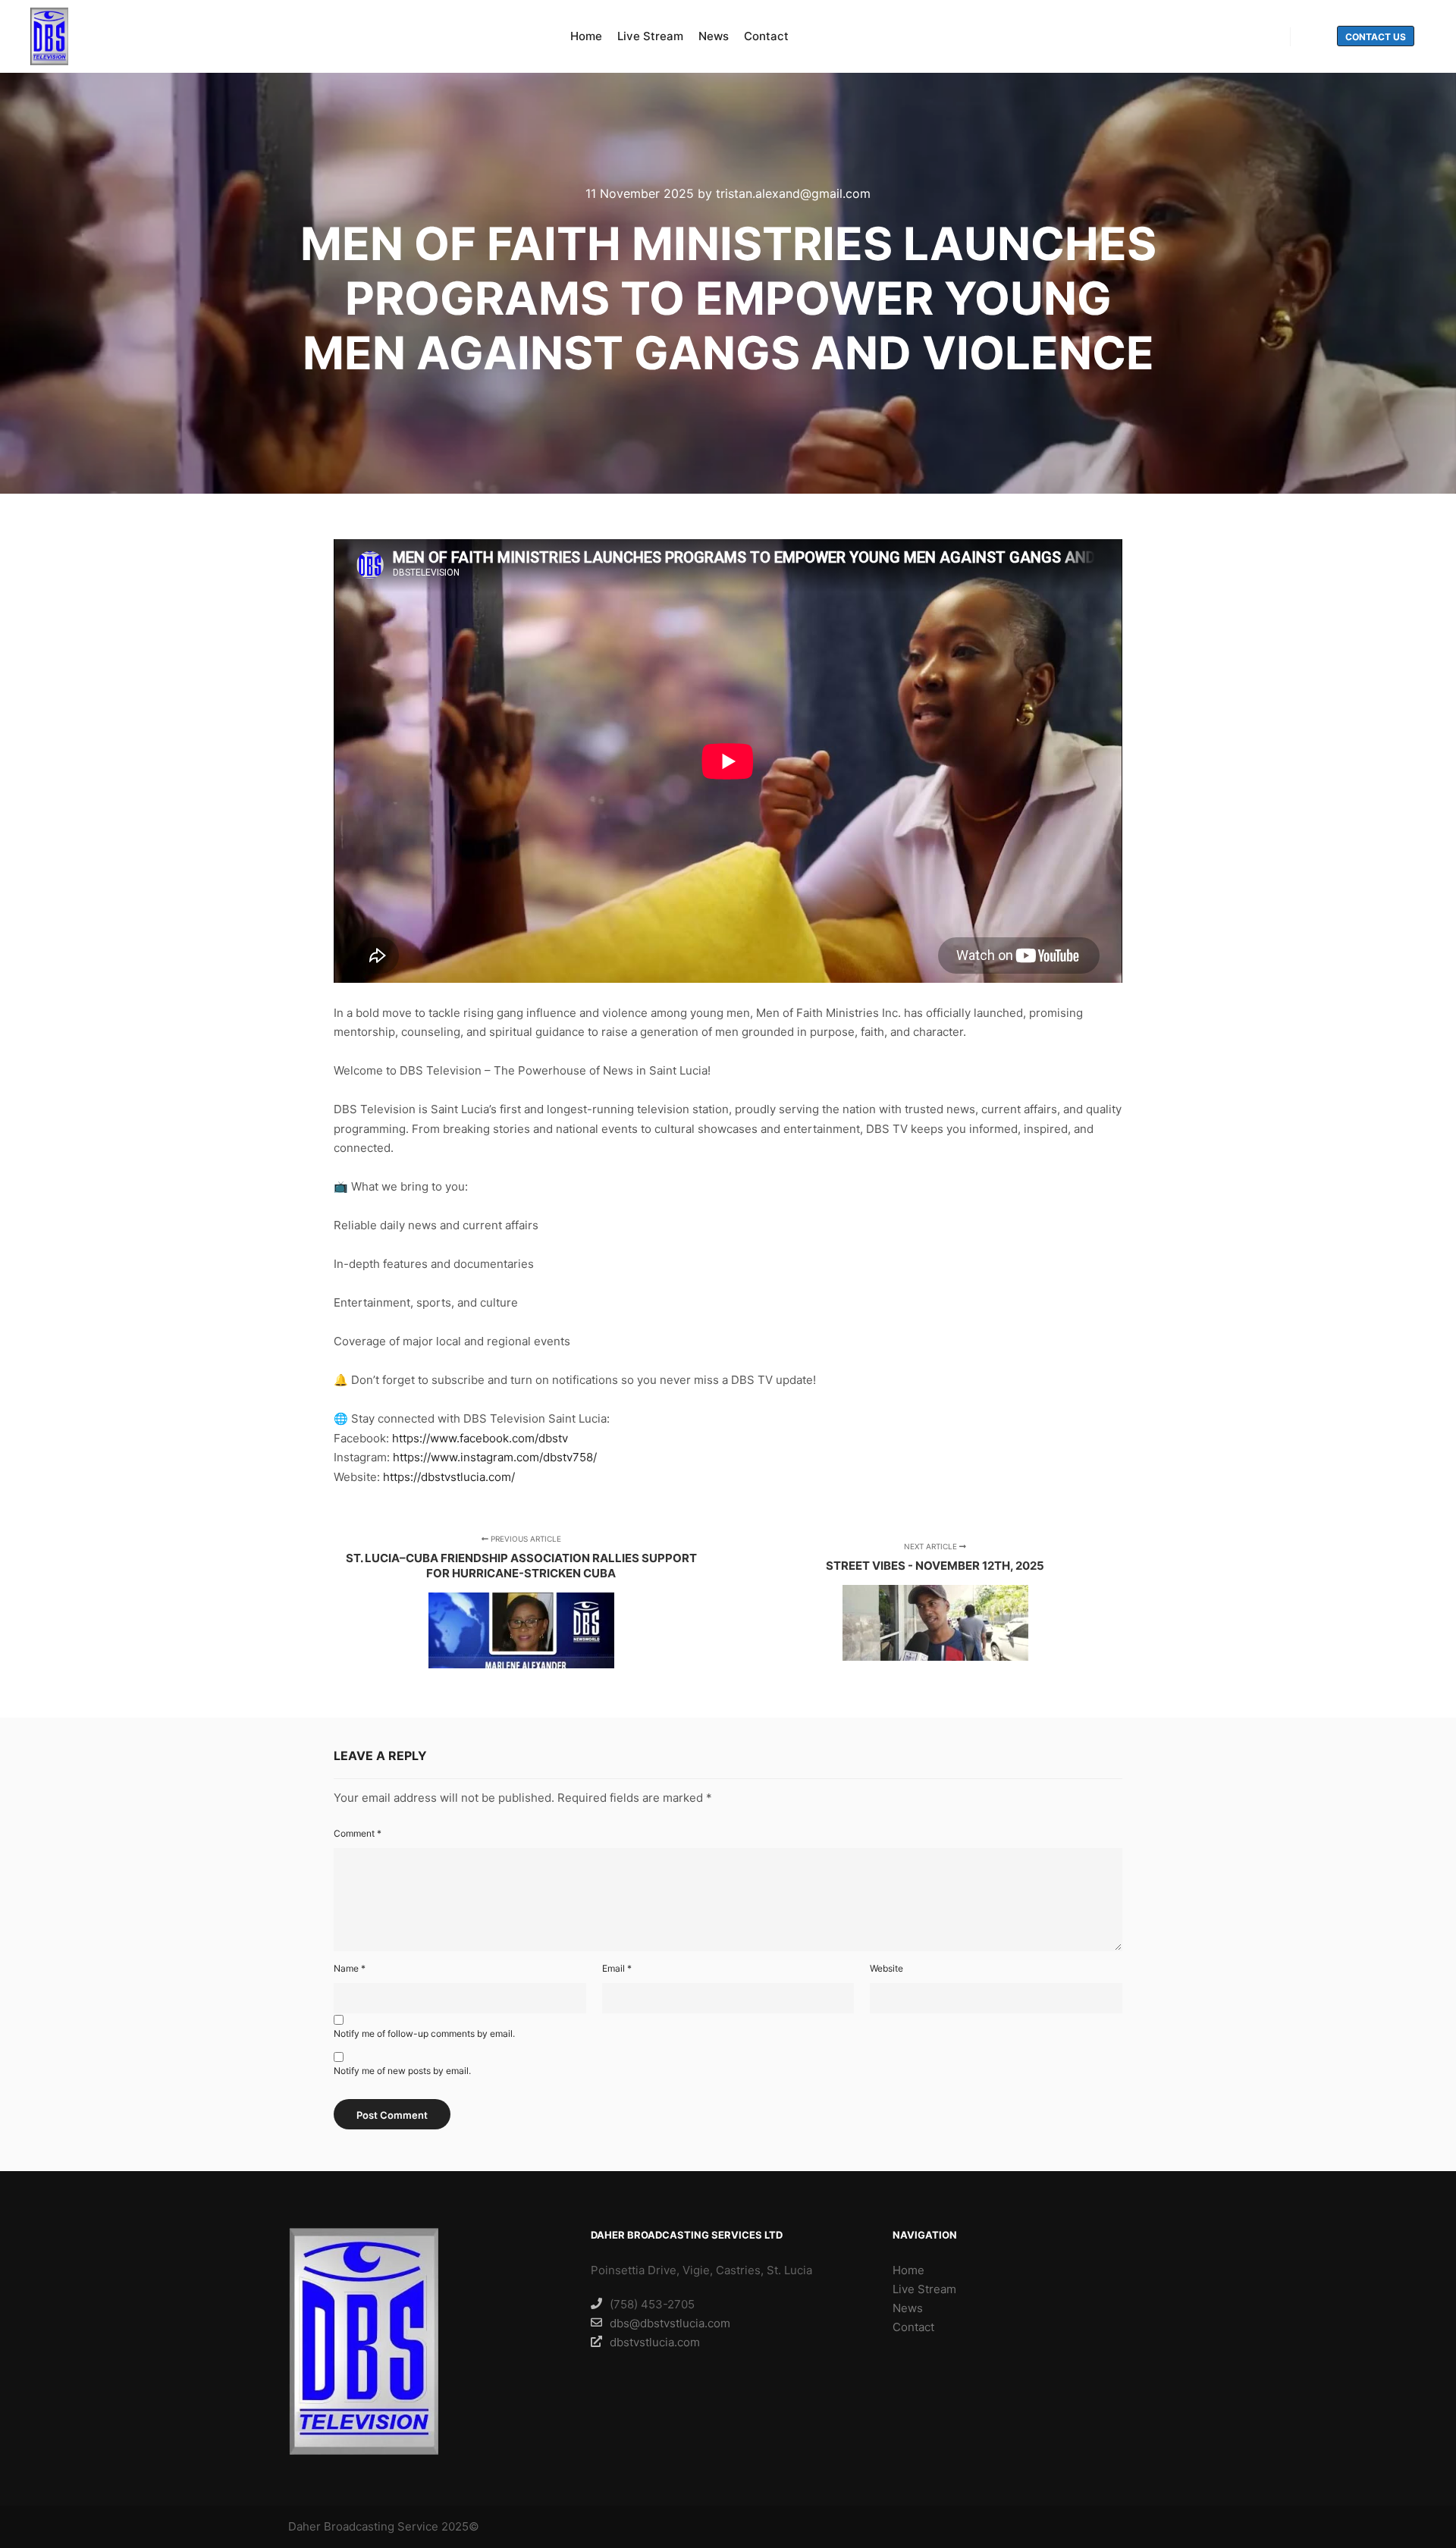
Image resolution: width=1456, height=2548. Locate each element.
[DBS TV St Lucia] (49, 36)
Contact (913, 2327)
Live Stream (924, 2289)
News (908, 2308)
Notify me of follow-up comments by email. (424, 2033)
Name (350, 1968)
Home (908, 2270)
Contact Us (1376, 37)
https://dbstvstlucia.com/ (449, 1477)
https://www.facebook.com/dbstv (480, 1438)
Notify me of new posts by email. (402, 2071)
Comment (358, 1833)
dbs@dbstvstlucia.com (670, 2323)
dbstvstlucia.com (655, 2342)
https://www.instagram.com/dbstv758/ (495, 1457)
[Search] (1316, 37)
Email (617, 1968)
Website (886, 1968)
